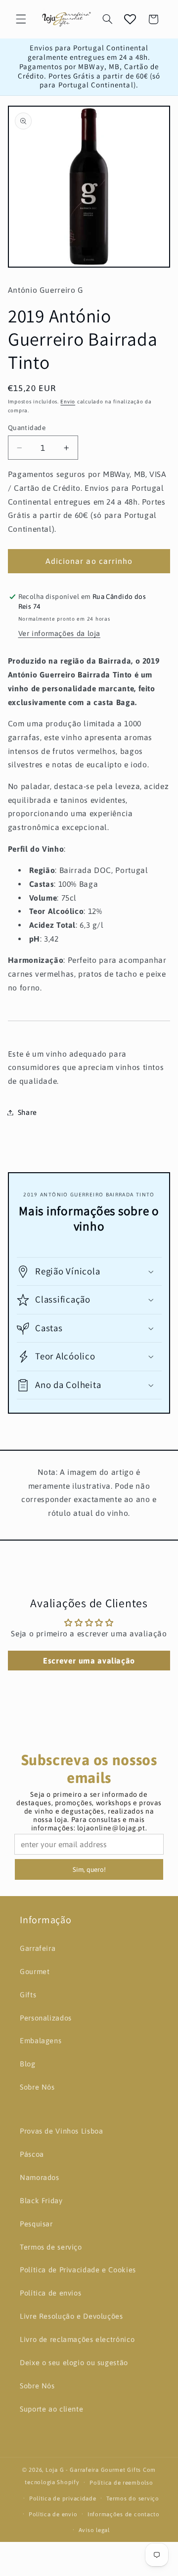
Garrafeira (38, 1948)
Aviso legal (94, 2530)
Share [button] (27, 1112)
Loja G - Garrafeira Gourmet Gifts (93, 2470)
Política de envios (50, 2293)
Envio (68, 401)
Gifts (28, 1995)
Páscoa (32, 2154)
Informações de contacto (124, 2514)
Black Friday (41, 2200)
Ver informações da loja (60, 633)
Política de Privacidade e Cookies (78, 2270)
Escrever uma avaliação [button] (89, 1661)
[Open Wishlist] (130, 19)
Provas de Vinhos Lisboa (62, 2131)
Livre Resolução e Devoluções (71, 2316)
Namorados (40, 2177)
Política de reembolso (121, 2482)
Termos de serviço (51, 2247)
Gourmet (35, 1971)
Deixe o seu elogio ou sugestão (74, 2362)
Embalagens (41, 2041)
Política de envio (53, 2514)
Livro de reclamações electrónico (77, 2339)
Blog (28, 2064)
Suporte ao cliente (51, 2409)
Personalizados (46, 2018)
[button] (21, 19)
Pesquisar (36, 2224)
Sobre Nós (37, 2087)
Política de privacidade (63, 2498)
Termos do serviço (133, 2498)
